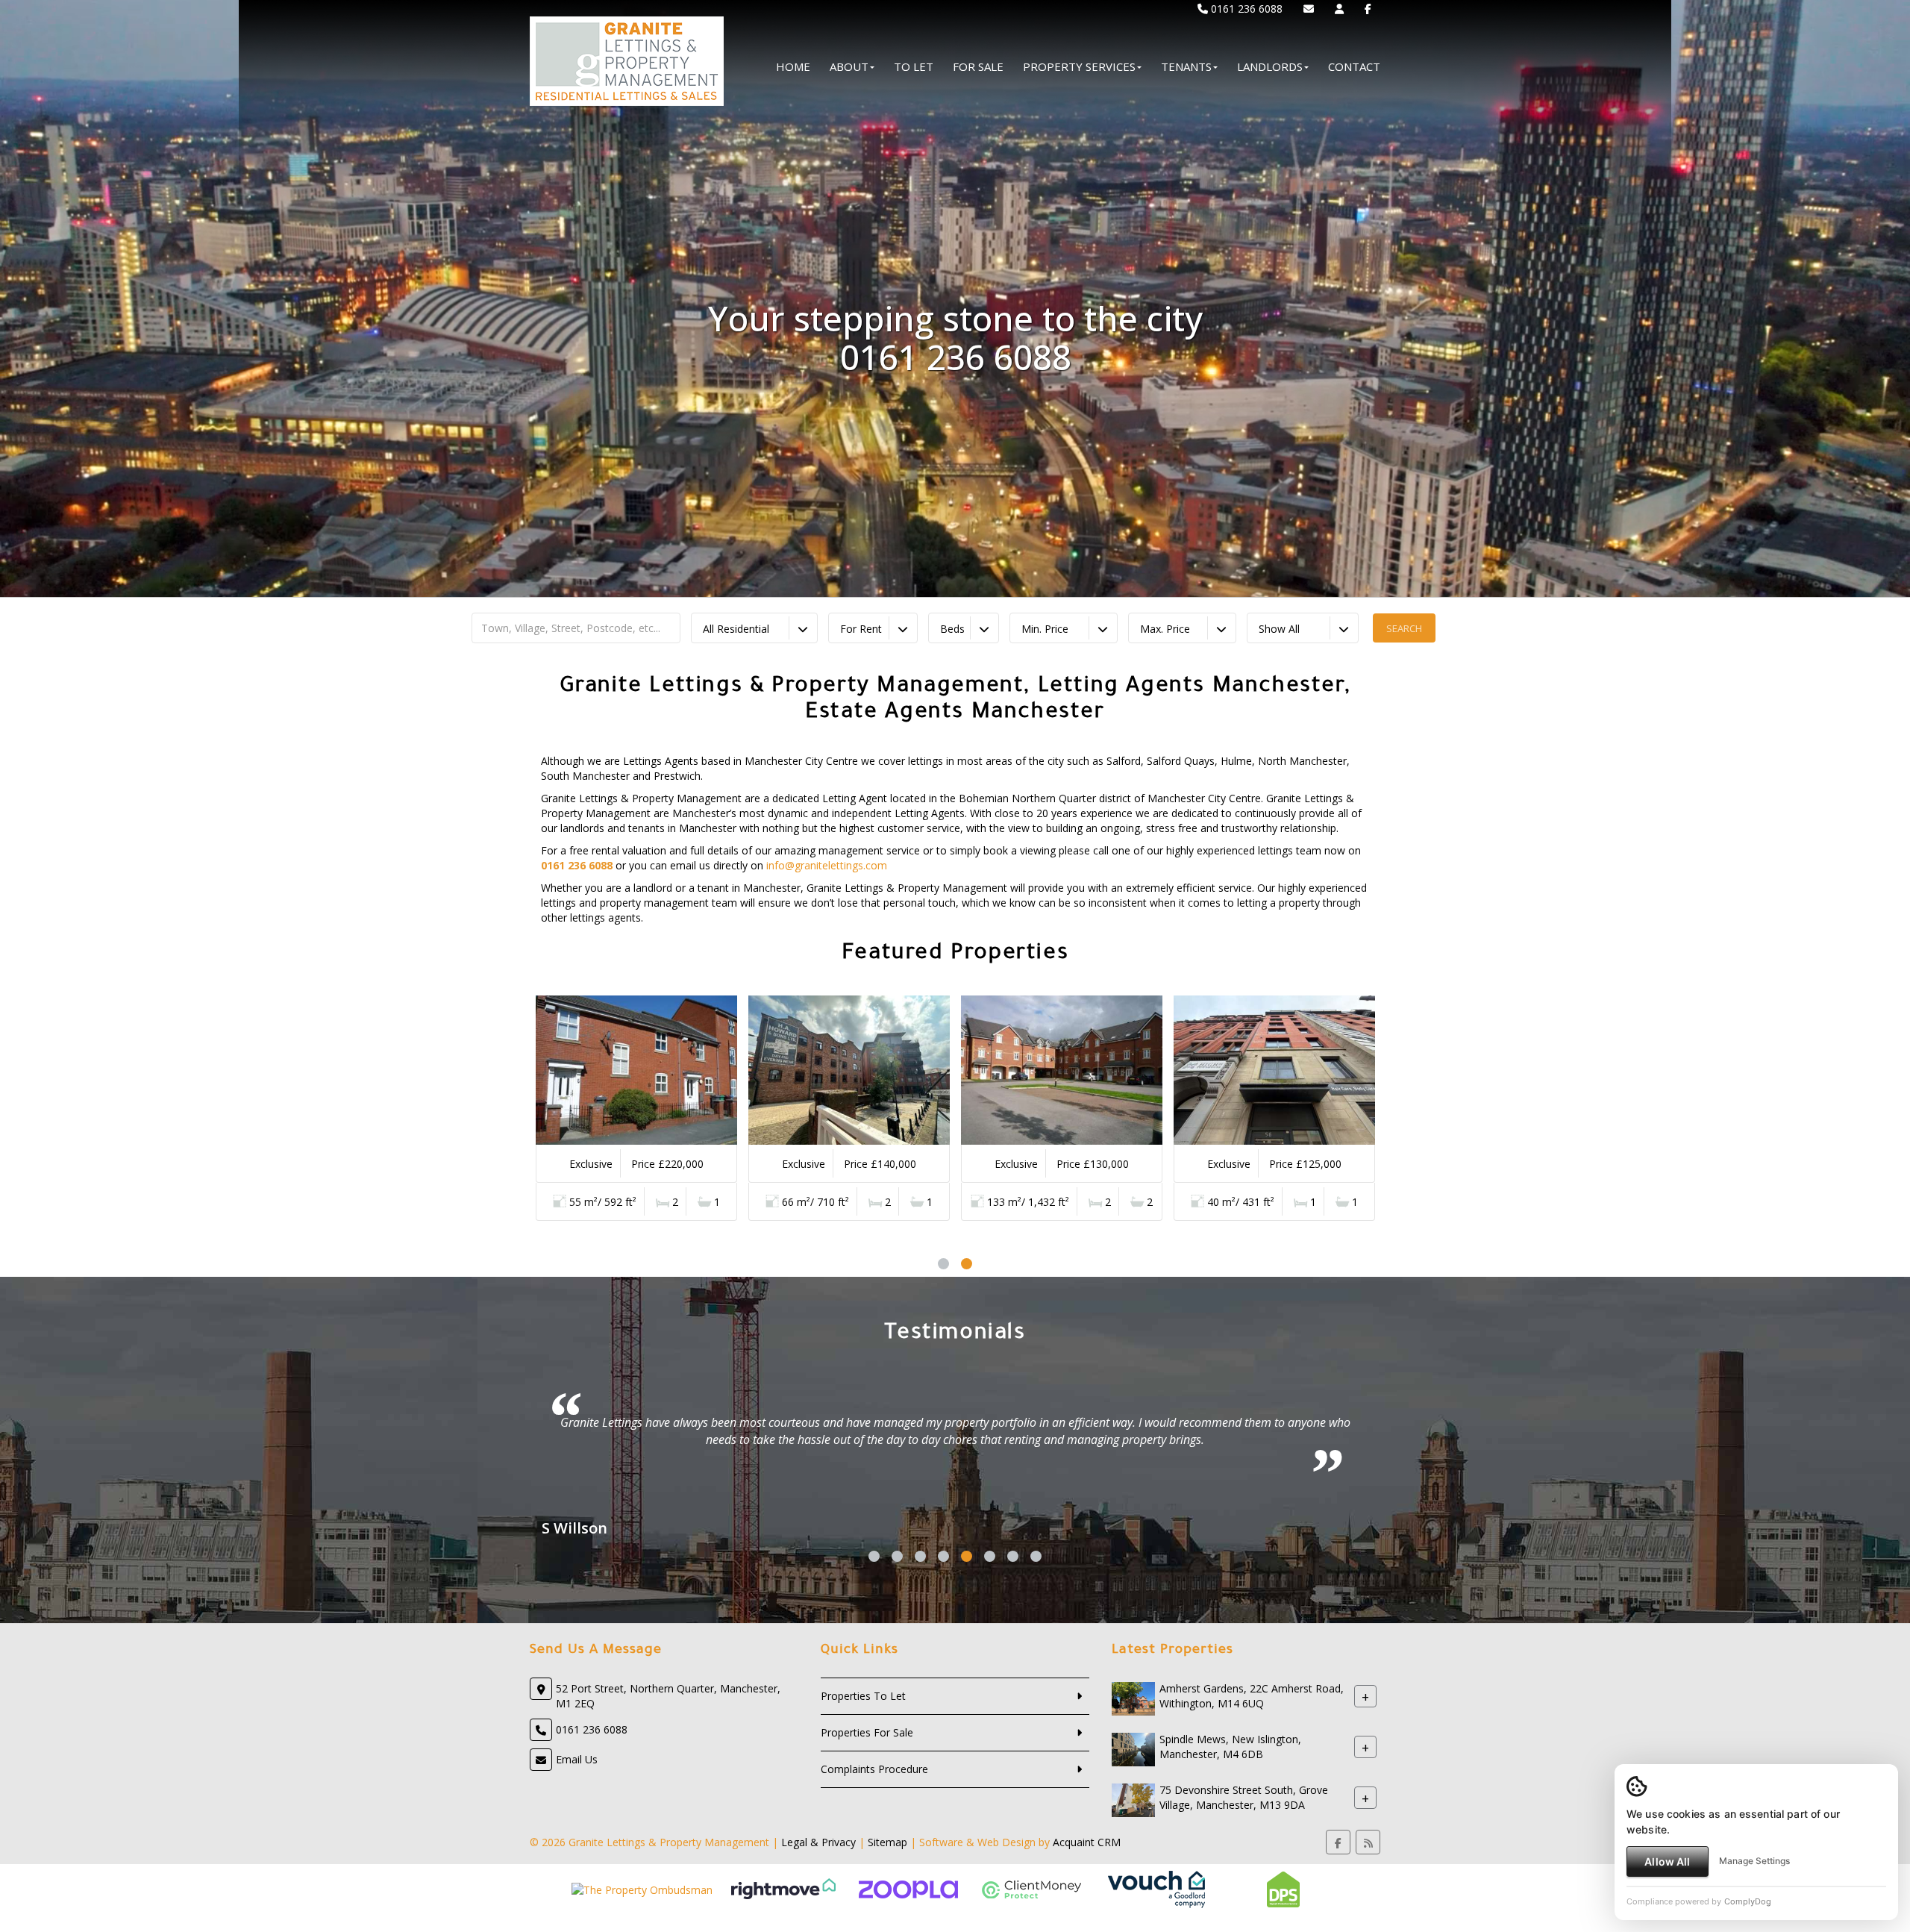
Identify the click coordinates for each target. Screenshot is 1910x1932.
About (849, 66)
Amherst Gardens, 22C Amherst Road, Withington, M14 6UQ (1252, 1696)
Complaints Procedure (874, 1769)
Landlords (1270, 66)
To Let (914, 66)
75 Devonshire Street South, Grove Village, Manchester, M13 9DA (1244, 1797)
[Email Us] (1309, 9)
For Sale (978, 66)
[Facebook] (1368, 9)
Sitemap (887, 1842)
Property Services (1079, 66)
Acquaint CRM (1087, 1842)
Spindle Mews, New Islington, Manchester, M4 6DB (1230, 1747)
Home (793, 66)
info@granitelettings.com (827, 865)
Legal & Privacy (818, 1842)
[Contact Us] (1339, 9)
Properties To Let (863, 1696)
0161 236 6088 (1245, 9)
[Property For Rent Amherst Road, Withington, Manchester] (1133, 1697)
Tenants (1186, 66)
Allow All (1667, 1861)
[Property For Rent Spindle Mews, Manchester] (1133, 1748)
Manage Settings (1754, 1861)
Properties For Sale (867, 1732)
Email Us (577, 1759)
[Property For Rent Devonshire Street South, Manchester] (1133, 1799)
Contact (1354, 66)
